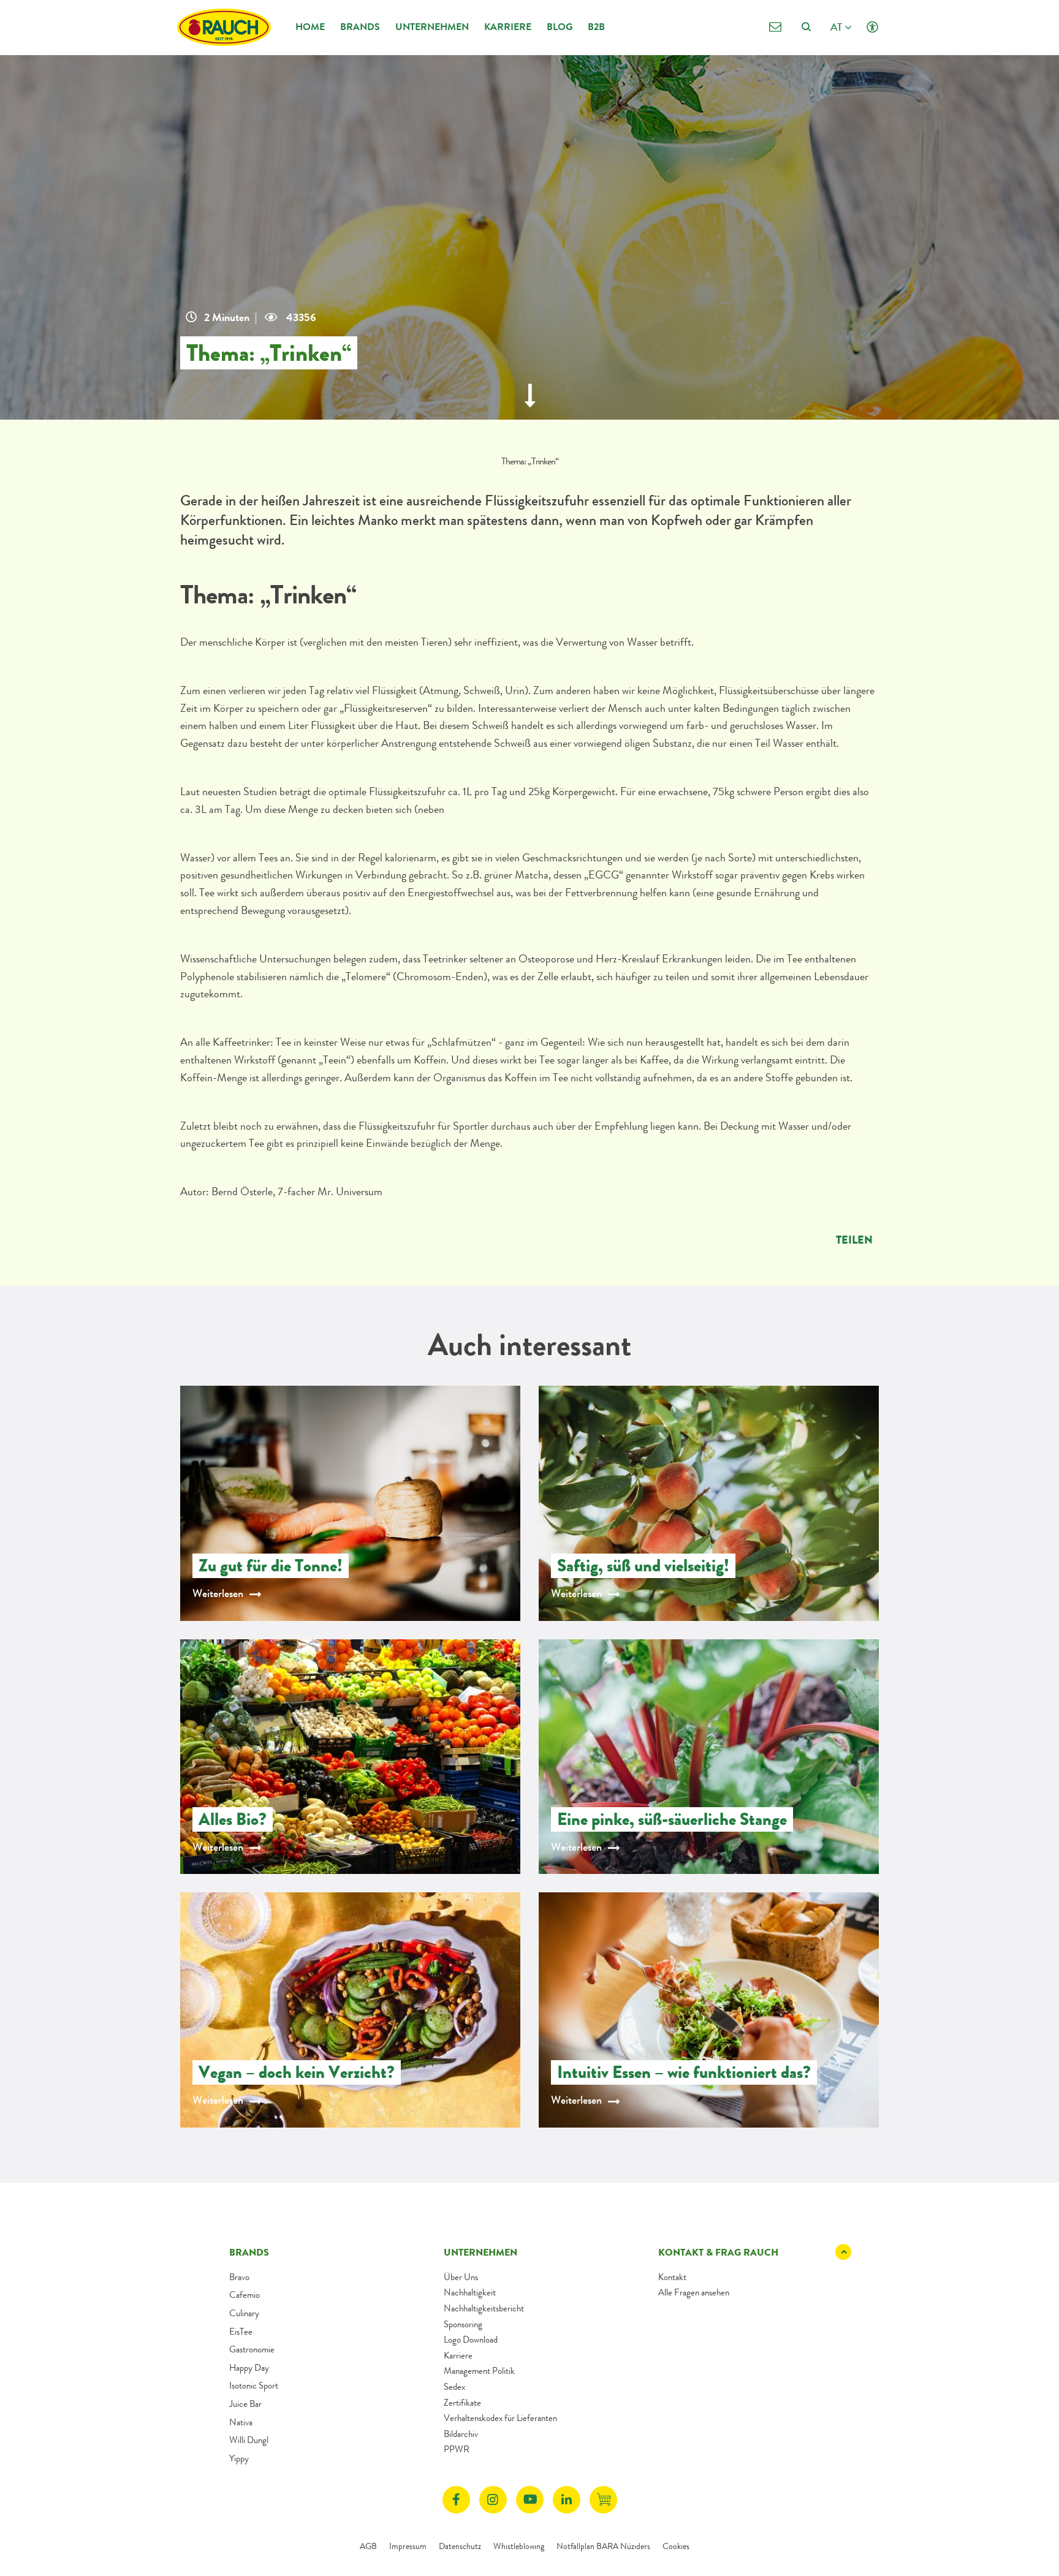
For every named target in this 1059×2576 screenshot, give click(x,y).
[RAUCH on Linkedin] (567, 2500)
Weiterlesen (218, 1593)
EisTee (241, 2332)
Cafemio (245, 2295)
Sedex (454, 2387)
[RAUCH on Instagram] (493, 2500)
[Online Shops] (603, 2500)
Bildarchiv (461, 2434)
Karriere (508, 27)
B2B (596, 27)
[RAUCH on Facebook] (456, 2500)
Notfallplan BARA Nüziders (603, 2546)
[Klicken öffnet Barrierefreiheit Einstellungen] (872, 27)
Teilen (854, 1240)
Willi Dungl (249, 2440)
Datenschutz (460, 2546)
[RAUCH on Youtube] (530, 2500)
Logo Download (471, 2340)
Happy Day (249, 2368)
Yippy (239, 2458)
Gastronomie (252, 2349)
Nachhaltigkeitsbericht (484, 2308)
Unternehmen (432, 27)
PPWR (457, 2449)
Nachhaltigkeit (470, 2292)
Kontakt (672, 2277)
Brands (360, 27)
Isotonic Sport (254, 2385)
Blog (560, 27)
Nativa (241, 2422)
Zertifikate (462, 2403)
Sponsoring (463, 2324)
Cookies (676, 2546)
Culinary (244, 2313)
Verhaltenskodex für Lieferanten (500, 2418)
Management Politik (479, 2371)
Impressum (408, 2546)
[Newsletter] (775, 27)
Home (310, 27)
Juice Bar (245, 2404)
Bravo (239, 2277)
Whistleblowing (519, 2546)
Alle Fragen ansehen (694, 2292)
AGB (368, 2546)
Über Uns (461, 2277)
